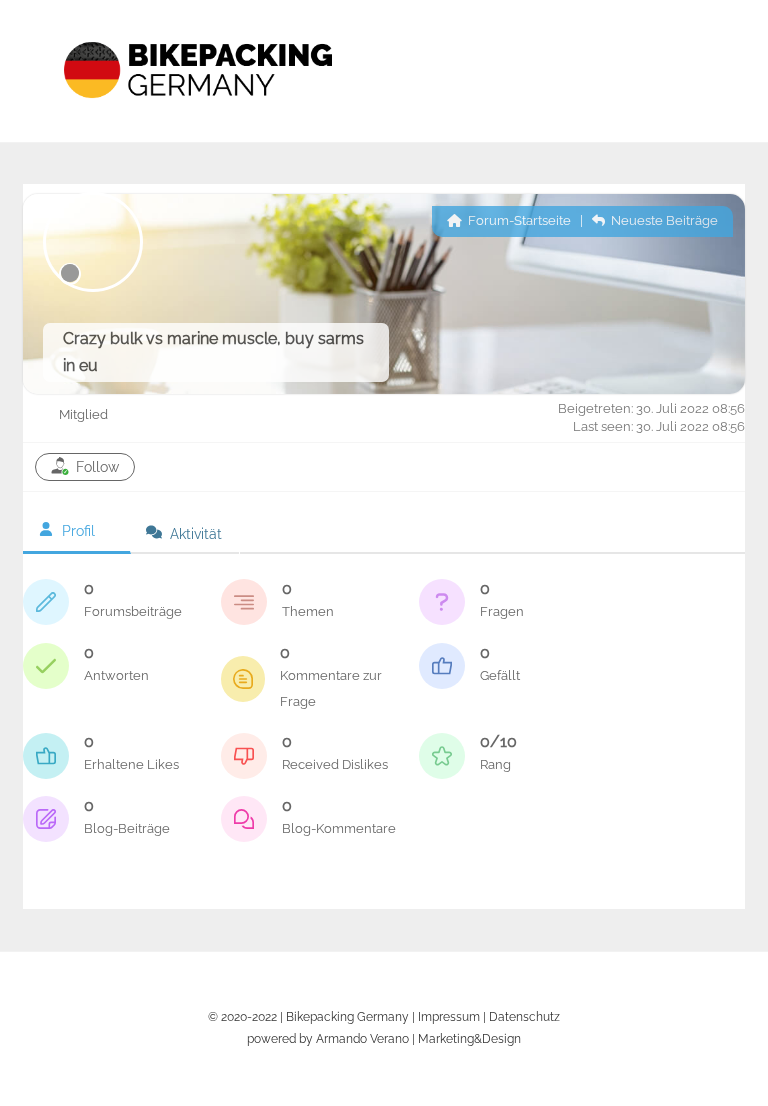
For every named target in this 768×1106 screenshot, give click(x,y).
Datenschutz (524, 1016)
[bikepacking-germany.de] (198, 116)
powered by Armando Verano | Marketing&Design (384, 1038)
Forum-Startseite (518, 220)
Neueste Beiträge (663, 220)
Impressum (449, 1016)
